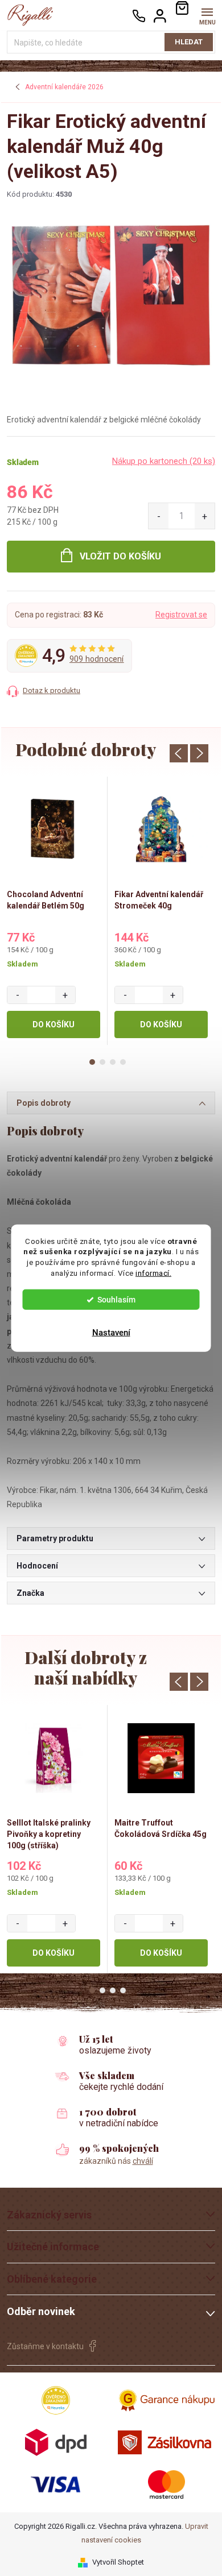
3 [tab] (113, 1062)
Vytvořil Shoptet (118, 2562)
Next (199, 753)
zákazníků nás (116, 2161)
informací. (153, 1273)
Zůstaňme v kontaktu (45, 2346)
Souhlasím (116, 1300)
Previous (179, 753)
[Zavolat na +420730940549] (139, 16)
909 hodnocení (97, 659)
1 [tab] (92, 1062)
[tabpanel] (54, 911)
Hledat (189, 42)
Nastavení (111, 1333)
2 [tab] (102, 1062)
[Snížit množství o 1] (159, 516)
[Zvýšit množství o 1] (205, 516)
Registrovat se (181, 615)
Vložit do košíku (120, 556)
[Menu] (207, 15)
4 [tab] (123, 1062)
